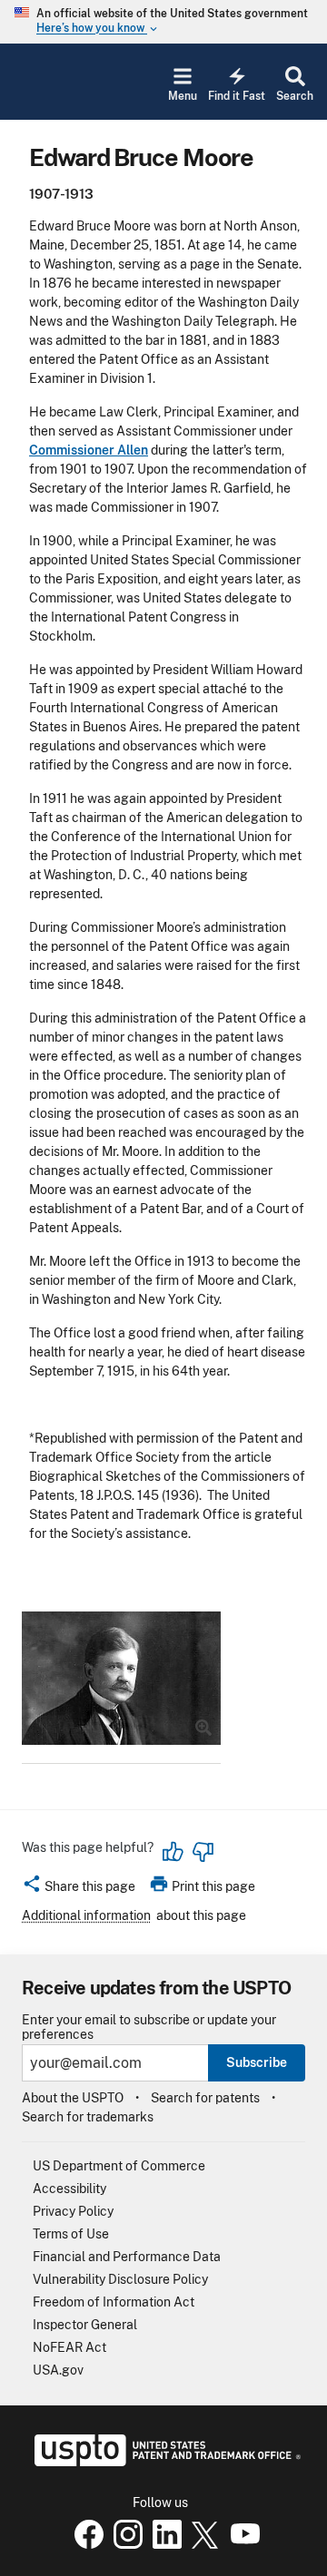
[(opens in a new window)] (124, 2544)
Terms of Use (71, 2234)
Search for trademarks (88, 2117)
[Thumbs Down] (203, 1852)
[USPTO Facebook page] (85, 2544)
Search (295, 96)
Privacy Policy (73, 2211)
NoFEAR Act (69, 2347)
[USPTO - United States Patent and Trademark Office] (164, 2462)
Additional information (86, 1915)
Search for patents (205, 2098)
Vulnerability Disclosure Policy (120, 2279)
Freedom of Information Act (114, 2302)
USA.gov (58, 2370)
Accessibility (69, 2189)
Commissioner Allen (89, 450)
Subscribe (257, 2062)
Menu (183, 96)
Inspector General (85, 2325)
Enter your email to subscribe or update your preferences (149, 2027)
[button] (79, 1889)
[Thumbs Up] (173, 1852)
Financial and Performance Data (127, 2257)
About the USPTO (73, 2098)
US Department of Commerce (119, 2166)
